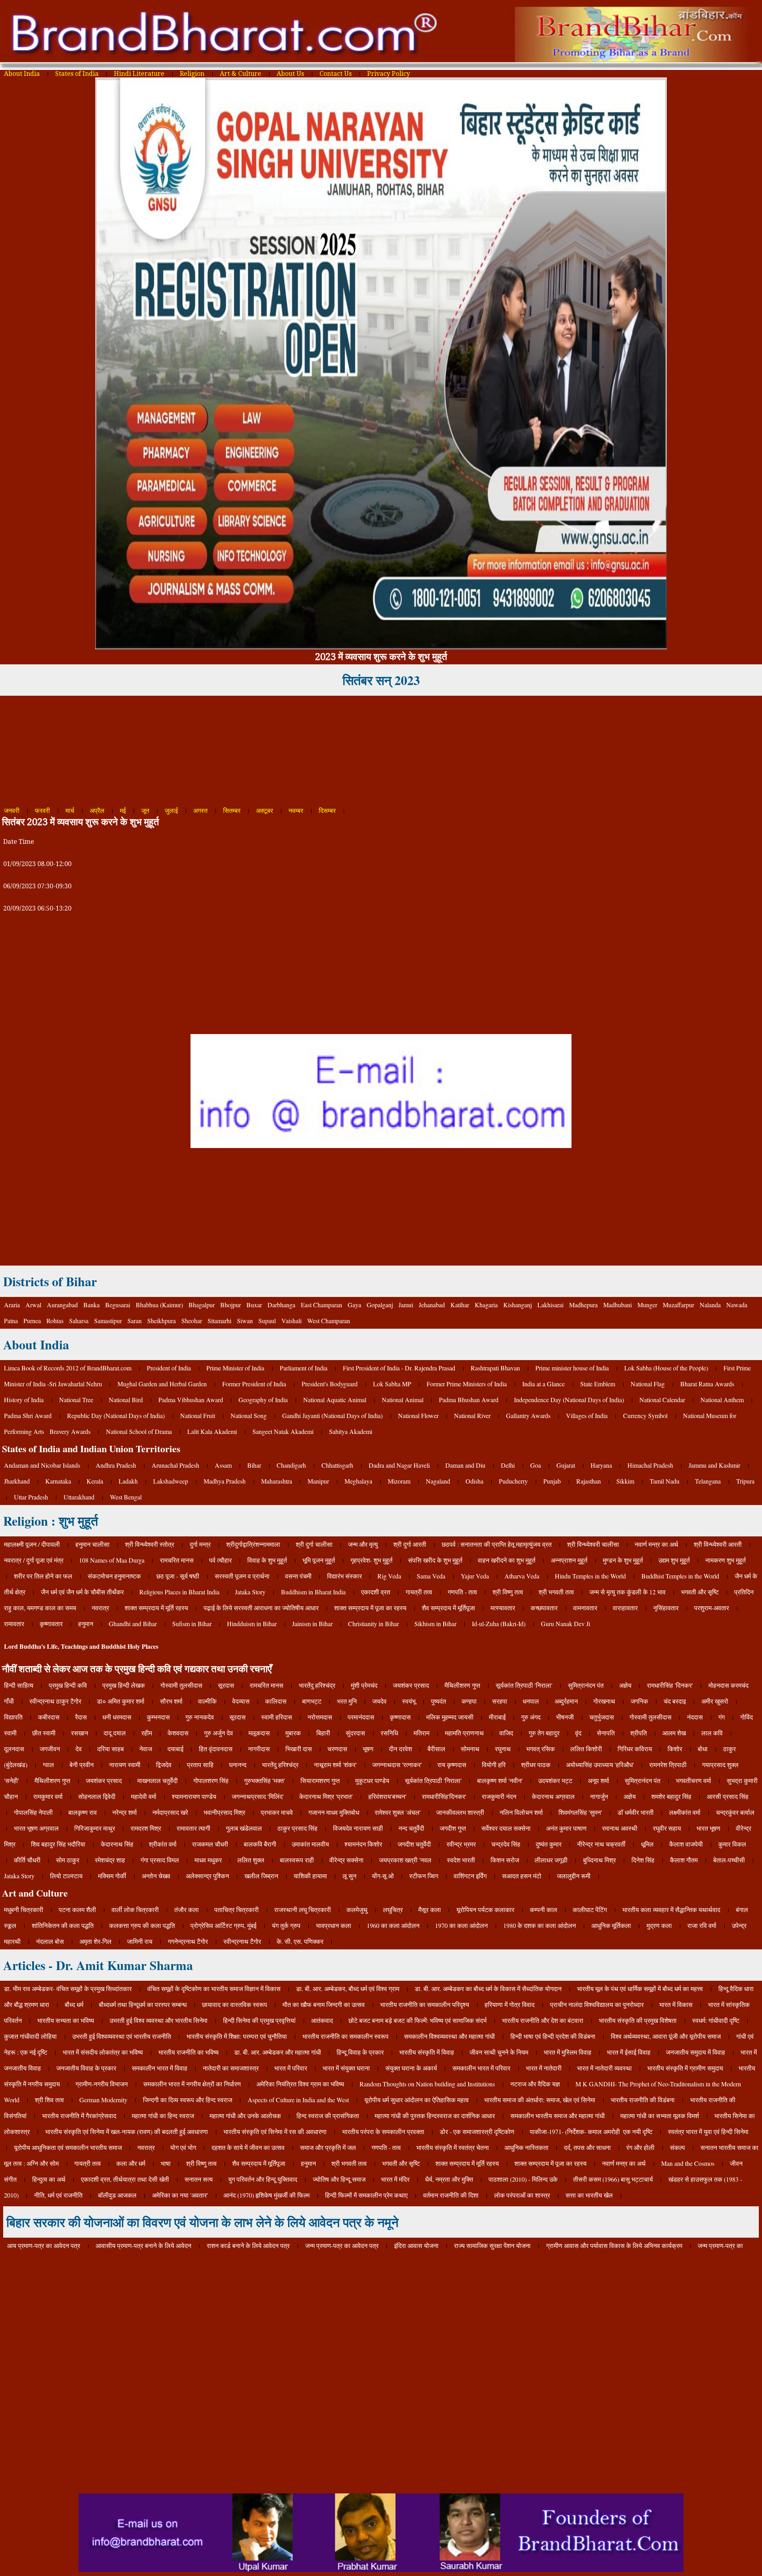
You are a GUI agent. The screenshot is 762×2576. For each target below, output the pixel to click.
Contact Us (336, 74)
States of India (77, 74)
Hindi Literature (139, 74)
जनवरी (12, 811)
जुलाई (171, 811)
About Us (290, 74)
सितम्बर (232, 811)
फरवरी (42, 811)
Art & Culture (241, 74)
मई (123, 811)
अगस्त (200, 811)
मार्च (70, 811)
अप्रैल (98, 811)
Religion (192, 74)
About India (22, 74)
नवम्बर (296, 811)
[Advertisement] (238, 751)
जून (145, 811)
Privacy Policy (389, 74)
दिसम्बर (327, 811)
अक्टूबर (265, 811)
